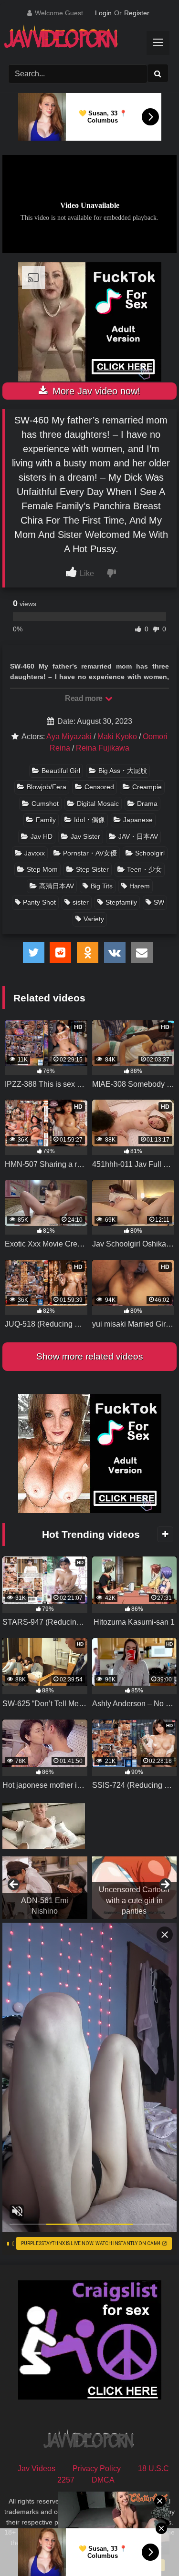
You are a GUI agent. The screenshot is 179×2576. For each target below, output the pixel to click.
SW (159, 902)
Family (46, 820)
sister (81, 902)
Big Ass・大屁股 (123, 771)
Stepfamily (121, 902)
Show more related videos (90, 1356)
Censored (99, 787)
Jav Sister (85, 836)
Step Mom (42, 869)
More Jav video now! (95, 391)
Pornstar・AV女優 (90, 853)
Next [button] (165, 1885)
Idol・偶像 (89, 820)
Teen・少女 (144, 869)
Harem (140, 886)
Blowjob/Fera (47, 787)
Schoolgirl (150, 853)
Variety (94, 919)
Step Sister (92, 869)
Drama (147, 804)
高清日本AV (57, 886)
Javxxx (35, 853)
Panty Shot (39, 902)
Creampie (147, 787)
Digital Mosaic (98, 804)
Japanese (138, 820)
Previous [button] (14, 1885)
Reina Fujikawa (103, 748)
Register (137, 13)
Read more (84, 698)
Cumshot (45, 804)
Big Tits (102, 886)
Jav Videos (37, 2468)
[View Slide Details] (135, 1888)
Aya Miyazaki (69, 737)
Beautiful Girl (61, 771)
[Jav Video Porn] (81, 40)
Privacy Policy (97, 2468)
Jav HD (42, 836)
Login (103, 13)
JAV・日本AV (138, 836)
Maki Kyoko (117, 737)
